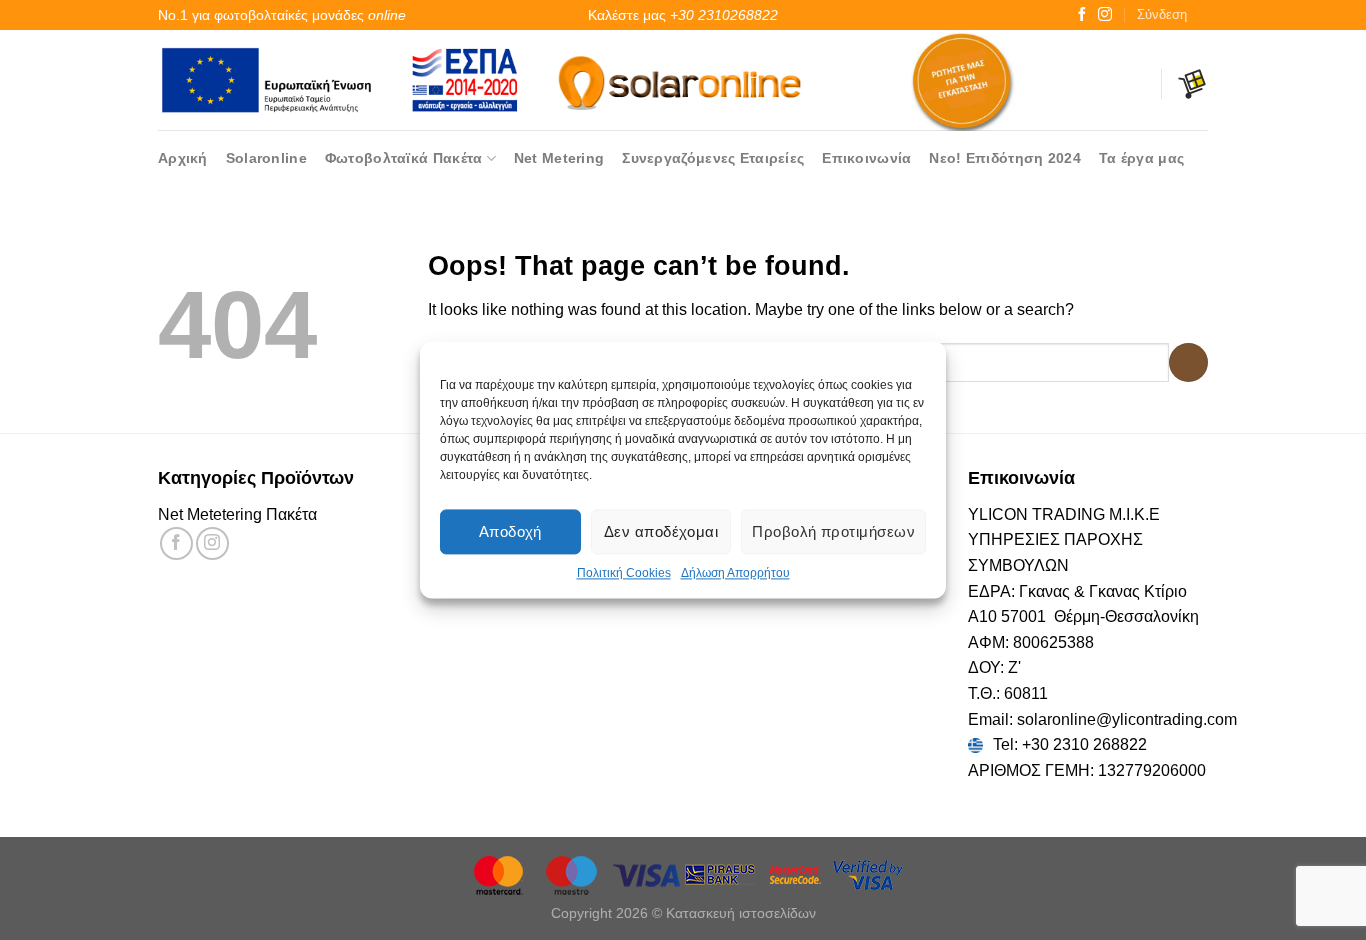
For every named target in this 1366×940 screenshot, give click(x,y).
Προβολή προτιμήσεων (833, 531)
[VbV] (868, 874)
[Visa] (648, 874)
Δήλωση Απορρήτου (735, 573)
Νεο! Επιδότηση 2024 (1004, 158)
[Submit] (1188, 362)
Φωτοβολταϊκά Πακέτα (403, 158)
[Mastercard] (500, 874)
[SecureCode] (796, 874)
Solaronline (266, 158)
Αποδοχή (510, 531)
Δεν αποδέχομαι (661, 531)
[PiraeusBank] (722, 874)
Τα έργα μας (1141, 158)
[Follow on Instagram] (1105, 15)
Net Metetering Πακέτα (237, 514)
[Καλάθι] (1192, 84)
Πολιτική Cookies (624, 573)
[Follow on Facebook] (1082, 15)
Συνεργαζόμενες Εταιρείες (713, 158)
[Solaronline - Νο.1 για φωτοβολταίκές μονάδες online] (683, 79)
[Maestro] (574, 874)
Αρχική (183, 158)
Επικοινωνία (866, 158)
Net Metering (559, 158)
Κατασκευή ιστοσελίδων (741, 913)
